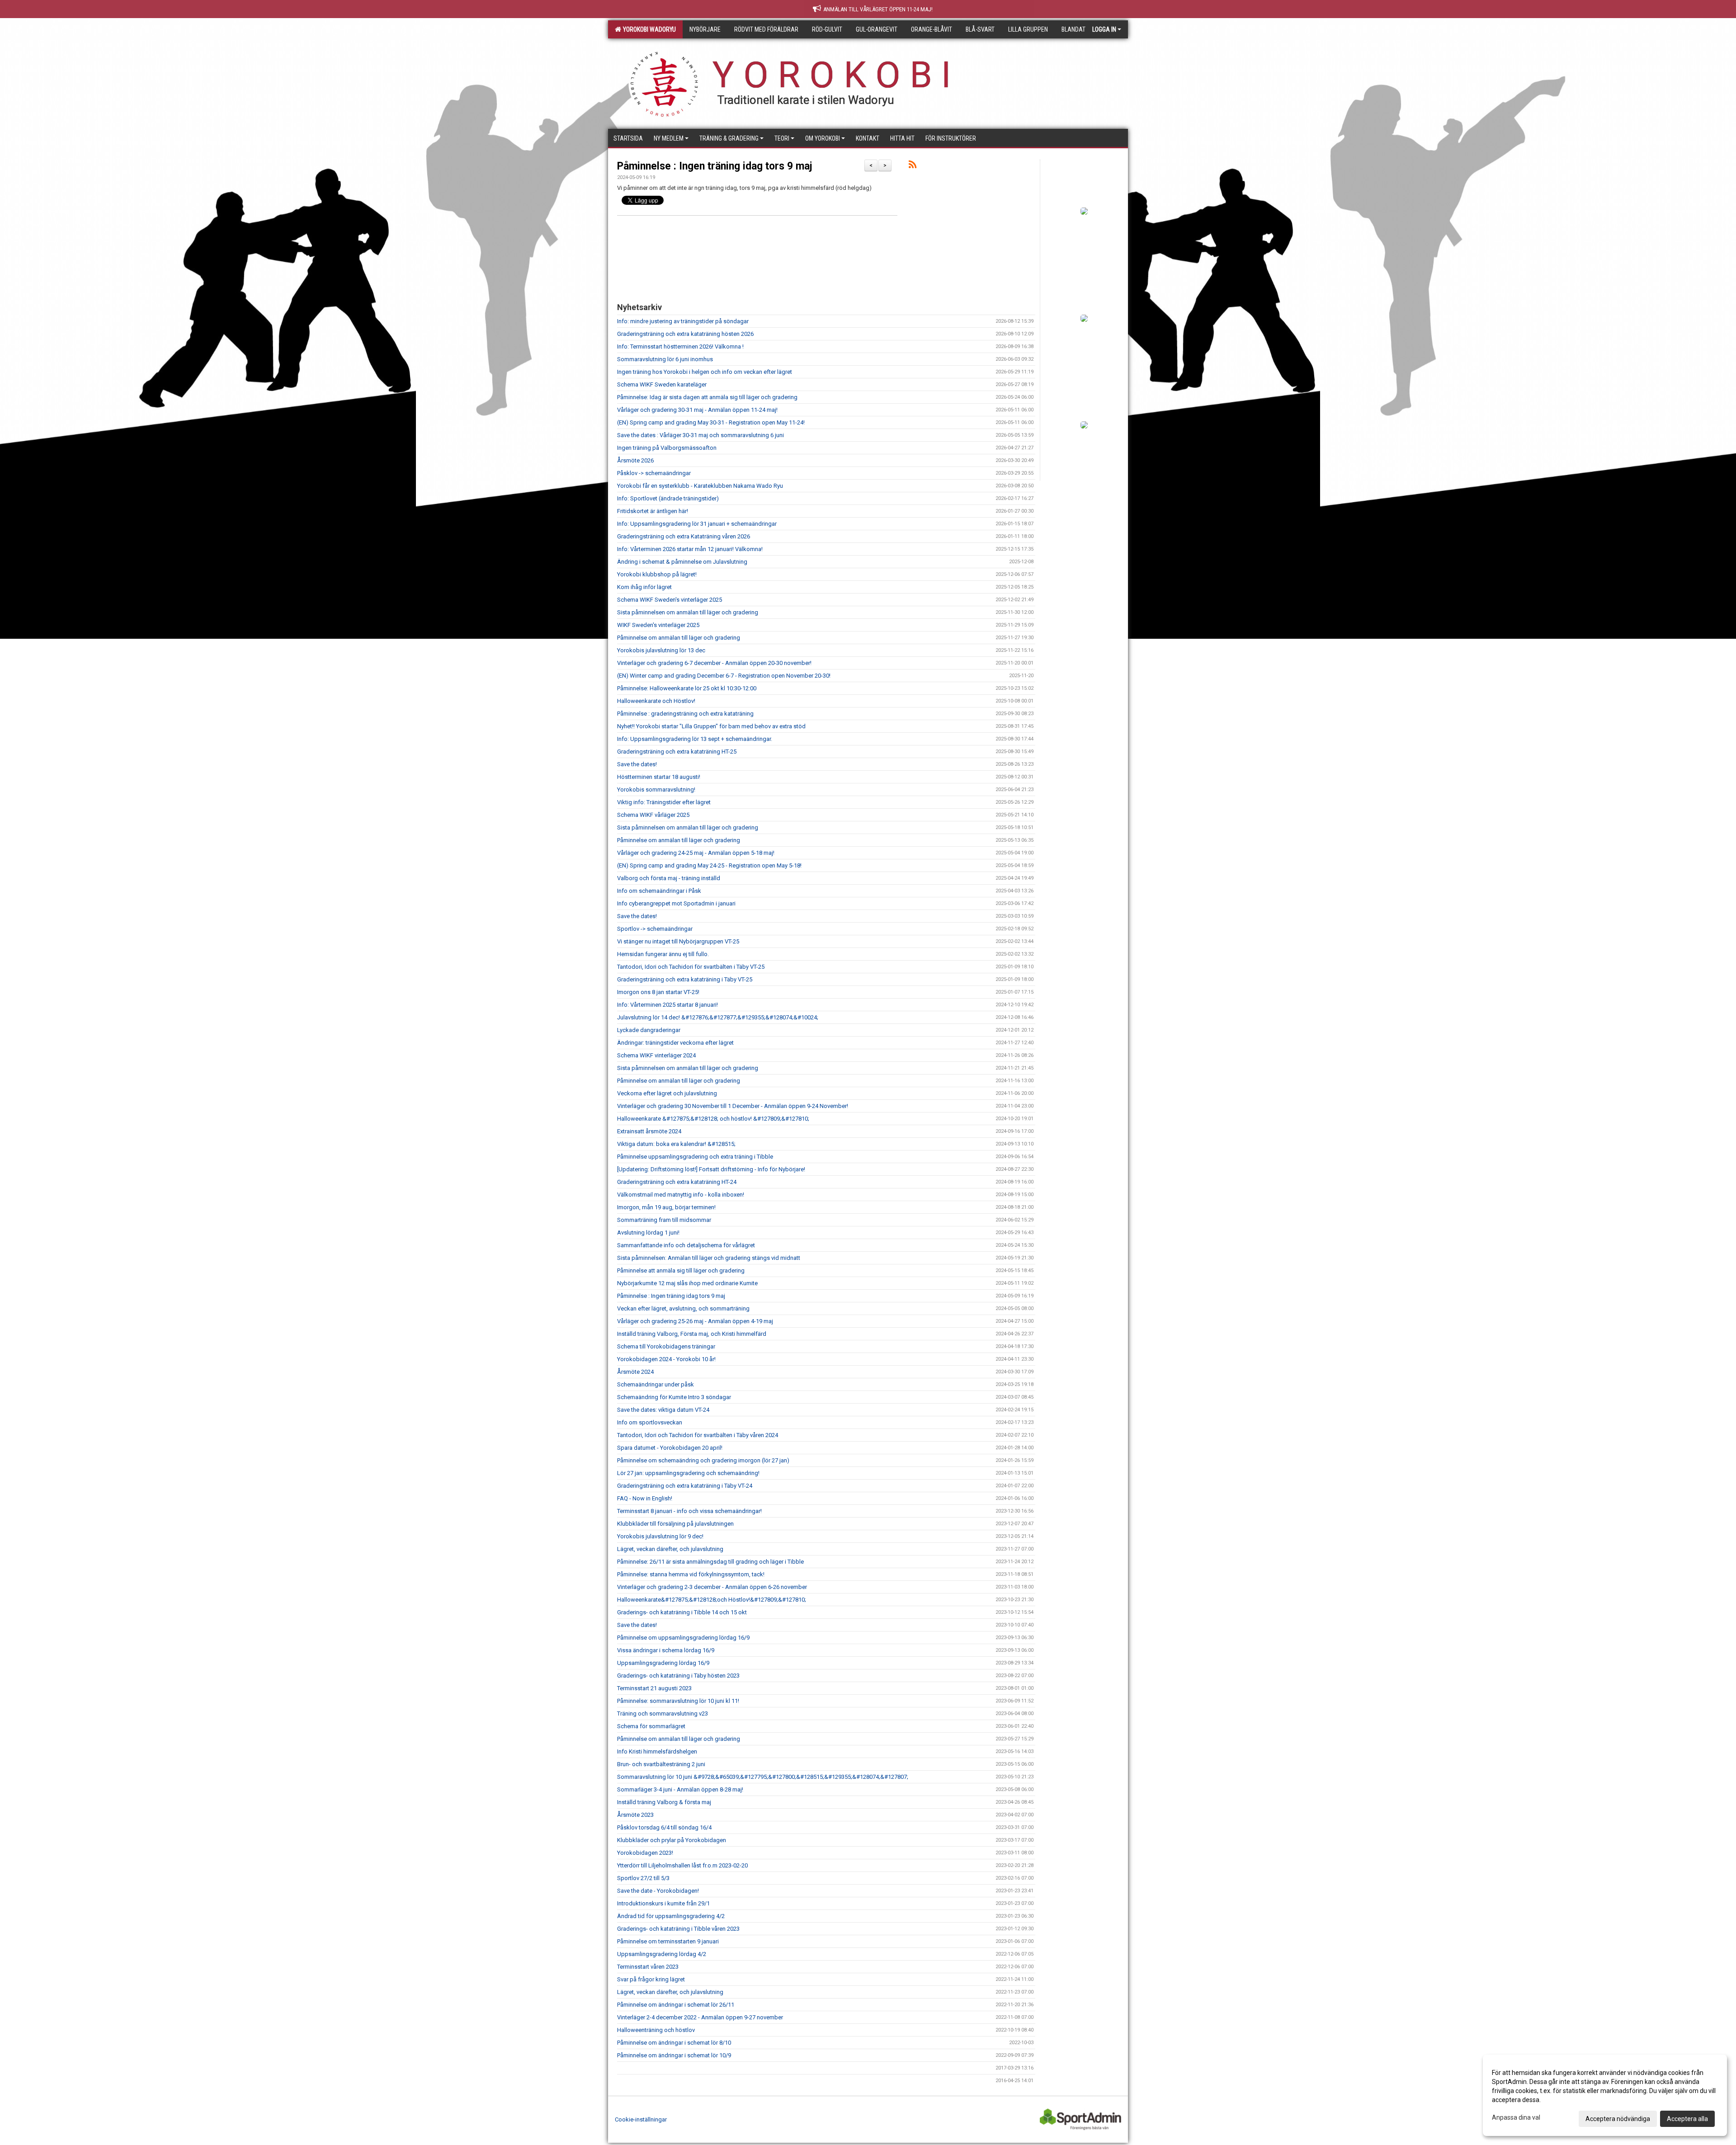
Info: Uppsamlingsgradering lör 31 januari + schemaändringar (697, 524)
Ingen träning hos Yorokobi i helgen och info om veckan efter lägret (705, 372)
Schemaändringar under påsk (656, 1384)
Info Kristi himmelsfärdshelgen (657, 1751)
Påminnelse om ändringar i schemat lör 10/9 (674, 2055)
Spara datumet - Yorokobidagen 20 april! (670, 1448)
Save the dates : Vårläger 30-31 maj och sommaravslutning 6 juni (701, 435)
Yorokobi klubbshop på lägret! (657, 574)
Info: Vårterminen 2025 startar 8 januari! (668, 1005)
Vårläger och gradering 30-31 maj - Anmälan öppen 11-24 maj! (697, 410)
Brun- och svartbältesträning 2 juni (661, 1764)
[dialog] (1605, 2095)
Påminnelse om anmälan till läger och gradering (679, 638)
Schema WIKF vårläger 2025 (653, 815)
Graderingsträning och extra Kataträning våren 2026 (684, 536)
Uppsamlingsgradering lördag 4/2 (662, 1954)
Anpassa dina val (1516, 2117)
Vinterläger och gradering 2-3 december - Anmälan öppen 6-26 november (712, 1587)
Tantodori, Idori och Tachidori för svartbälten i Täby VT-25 (691, 967)
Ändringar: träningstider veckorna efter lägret (675, 1043)
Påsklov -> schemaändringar (654, 473)
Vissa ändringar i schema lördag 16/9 (666, 1650)
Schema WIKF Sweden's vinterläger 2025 (670, 600)
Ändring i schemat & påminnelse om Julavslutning (682, 562)
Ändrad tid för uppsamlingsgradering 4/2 (671, 1916)
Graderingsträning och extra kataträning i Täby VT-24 (685, 1486)
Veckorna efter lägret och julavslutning (667, 1093)
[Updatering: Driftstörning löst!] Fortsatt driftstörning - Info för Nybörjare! (711, 1169)
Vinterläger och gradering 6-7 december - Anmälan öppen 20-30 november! (714, 663)
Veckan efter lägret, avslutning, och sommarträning (683, 1308)
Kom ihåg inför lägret (644, 587)
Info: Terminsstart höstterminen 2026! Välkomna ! (680, 346)
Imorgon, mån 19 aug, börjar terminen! (666, 1207)
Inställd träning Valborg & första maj (664, 1802)
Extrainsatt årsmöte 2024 (649, 1131)
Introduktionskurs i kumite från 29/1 (663, 1903)
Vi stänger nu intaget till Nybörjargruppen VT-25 (678, 941)
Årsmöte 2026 (635, 460)
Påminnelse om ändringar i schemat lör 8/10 (674, 2043)
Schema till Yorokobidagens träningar (666, 1346)
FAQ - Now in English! (645, 1498)
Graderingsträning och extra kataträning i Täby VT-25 (685, 979)
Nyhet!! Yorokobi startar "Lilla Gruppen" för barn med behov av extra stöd (711, 726)
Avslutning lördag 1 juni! (648, 1233)
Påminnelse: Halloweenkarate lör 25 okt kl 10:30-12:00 (687, 688)
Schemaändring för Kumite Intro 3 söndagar (674, 1397)
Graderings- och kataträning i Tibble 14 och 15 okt (682, 1612)
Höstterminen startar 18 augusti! (659, 777)
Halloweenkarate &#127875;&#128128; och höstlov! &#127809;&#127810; (713, 1119)
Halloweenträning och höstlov (656, 2030)
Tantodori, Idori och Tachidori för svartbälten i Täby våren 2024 (698, 1435)
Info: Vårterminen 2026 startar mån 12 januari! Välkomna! (690, 549)
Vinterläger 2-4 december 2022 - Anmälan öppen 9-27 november (700, 2017)
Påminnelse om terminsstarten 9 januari (668, 1941)
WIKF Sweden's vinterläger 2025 (658, 625)
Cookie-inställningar (641, 2119)
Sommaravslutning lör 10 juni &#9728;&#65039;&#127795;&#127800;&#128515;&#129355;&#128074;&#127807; (763, 1777)
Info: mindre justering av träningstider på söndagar (683, 321)
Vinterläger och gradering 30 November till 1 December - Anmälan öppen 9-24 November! (733, 1106)
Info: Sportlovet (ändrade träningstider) (668, 498)
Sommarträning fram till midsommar (664, 1220)
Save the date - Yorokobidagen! (658, 1891)
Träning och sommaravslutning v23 (663, 1714)
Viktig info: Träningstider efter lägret (664, 802)
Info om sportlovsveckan (650, 1422)
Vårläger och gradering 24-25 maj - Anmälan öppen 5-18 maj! (696, 853)
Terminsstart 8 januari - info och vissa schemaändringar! (689, 1511)
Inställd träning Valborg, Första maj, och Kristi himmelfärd (692, 1334)
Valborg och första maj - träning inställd (669, 878)
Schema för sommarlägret (651, 1726)
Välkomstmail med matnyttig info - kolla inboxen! (681, 1195)
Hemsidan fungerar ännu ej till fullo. (663, 954)
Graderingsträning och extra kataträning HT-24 (677, 1182)
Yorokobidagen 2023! (645, 1853)
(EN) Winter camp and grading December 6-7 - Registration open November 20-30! (724, 676)
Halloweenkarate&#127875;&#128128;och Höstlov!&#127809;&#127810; (712, 1600)
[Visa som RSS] (913, 166)
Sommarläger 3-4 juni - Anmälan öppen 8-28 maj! (680, 1789)
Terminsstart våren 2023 (648, 1967)
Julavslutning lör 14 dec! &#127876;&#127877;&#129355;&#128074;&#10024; (718, 1017)
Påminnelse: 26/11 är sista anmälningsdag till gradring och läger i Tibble (710, 1562)
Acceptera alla (1687, 2119)
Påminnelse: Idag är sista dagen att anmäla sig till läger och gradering (707, 397)
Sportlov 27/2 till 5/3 (643, 1878)
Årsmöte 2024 (635, 1372)
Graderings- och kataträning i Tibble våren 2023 (678, 1929)
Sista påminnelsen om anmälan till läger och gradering (688, 612)
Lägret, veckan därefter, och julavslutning (670, 1549)
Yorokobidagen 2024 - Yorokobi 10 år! (666, 1359)
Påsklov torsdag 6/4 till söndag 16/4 (664, 1827)
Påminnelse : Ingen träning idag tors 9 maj (715, 166)
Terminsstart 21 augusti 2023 (654, 1688)
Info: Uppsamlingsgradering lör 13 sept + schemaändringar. (695, 739)
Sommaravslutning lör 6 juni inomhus (665, 359)
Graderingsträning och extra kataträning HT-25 (677, 752)
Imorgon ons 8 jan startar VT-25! (658, 992)
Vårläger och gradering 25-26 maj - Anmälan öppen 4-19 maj (695, 1321)
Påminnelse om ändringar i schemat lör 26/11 (676, 2005)
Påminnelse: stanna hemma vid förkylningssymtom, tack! (691, 1574)
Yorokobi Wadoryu (648, 29)
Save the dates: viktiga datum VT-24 (663, 1410)
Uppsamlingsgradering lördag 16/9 (663, 1663)
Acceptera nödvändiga (1618, 2119)
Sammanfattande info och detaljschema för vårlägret (686, 1245)
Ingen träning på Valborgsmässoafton (667, 448)
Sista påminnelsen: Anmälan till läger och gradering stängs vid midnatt (709, 1258)
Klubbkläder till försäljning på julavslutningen (675, 1524)
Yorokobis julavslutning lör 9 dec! (660, 1536)
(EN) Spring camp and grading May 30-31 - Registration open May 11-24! (711, 422)
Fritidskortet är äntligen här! (653, 511)
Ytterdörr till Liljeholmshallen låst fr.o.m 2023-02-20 (682, 1865)
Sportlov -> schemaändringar (655, 929)
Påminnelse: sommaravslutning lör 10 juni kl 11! (678, 1701)
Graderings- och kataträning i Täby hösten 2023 (678, 1676)
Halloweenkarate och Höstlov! (656, 701)
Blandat (1073, 29)
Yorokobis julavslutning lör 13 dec (661, 650)
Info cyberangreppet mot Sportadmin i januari (676, 903)
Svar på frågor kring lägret (651, 1979)
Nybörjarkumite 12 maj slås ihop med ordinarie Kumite (687, 1283)
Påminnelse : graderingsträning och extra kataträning (685, 714)
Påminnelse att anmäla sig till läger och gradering (681, 1270)
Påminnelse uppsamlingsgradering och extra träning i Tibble (695, 1157)
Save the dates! (637, 764)
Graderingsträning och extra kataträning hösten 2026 (685, 334)
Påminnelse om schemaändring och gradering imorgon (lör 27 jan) (703, 1460)
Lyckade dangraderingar (649, 1030)
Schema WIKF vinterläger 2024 (656, 1055)
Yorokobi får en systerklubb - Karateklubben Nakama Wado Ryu (700, 486)
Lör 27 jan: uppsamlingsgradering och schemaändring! (688, 1473)
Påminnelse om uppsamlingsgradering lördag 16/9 (683, 1638)
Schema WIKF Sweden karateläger (662, 384)
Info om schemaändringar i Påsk (659, 891)
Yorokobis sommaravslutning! (656, 790)
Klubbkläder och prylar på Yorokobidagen (672, 1840)
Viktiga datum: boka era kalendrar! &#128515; (676, 1144)
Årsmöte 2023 (635, 1815)
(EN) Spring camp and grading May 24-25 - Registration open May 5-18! (709, 865)
